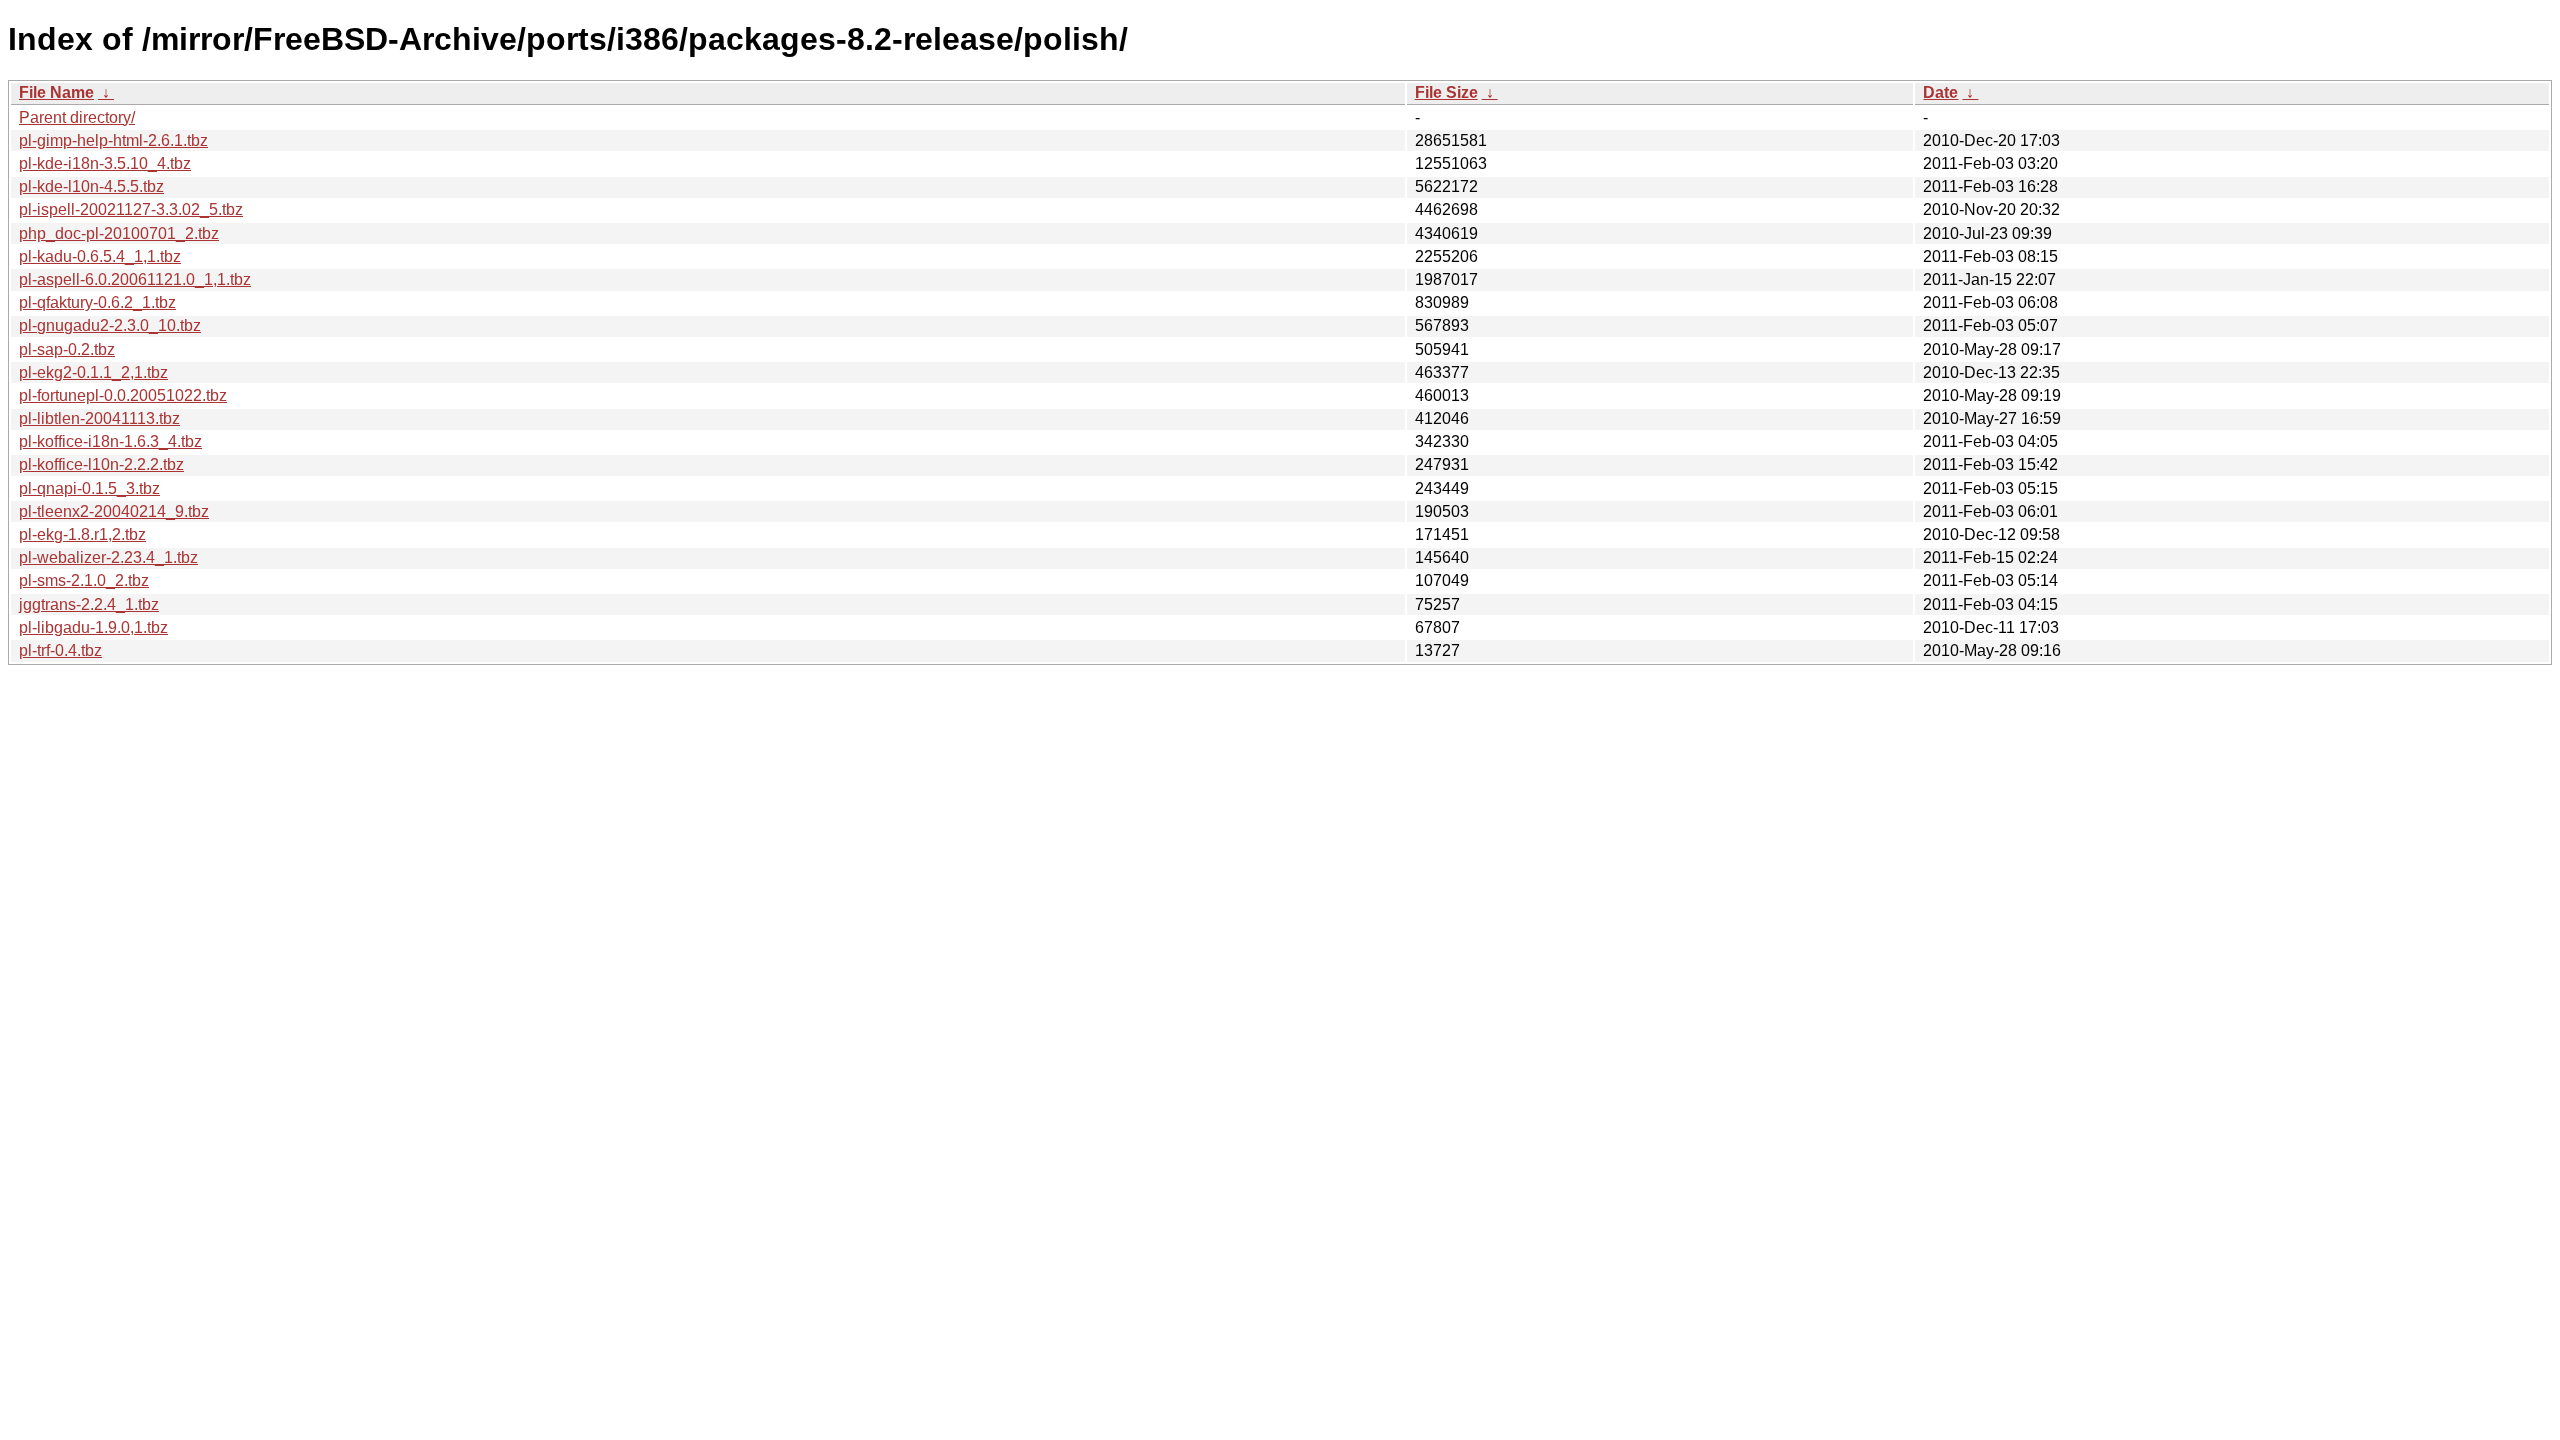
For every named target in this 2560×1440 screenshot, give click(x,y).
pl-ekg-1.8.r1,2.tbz (82, 534)
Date (1940, 92)
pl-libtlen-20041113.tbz (99, 418)
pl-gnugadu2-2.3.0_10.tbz (110, 325)
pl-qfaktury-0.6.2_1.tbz (97, 302)
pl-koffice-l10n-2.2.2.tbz (101, 464)
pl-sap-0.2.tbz (67, 349)
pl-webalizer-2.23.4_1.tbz (108, 557)
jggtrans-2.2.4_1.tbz (89, 604)
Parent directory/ (77, 117)
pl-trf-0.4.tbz (60, 650)
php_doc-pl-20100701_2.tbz (119, 233)
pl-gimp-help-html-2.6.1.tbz (113, 140)
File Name (56, 92)
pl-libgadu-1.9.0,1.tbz (93, 627)
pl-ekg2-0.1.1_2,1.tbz (93, 372)
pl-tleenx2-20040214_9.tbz (114, 511)
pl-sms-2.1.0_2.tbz (84, 580)
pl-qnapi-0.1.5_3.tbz (89, 488)
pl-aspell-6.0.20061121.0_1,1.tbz (135, 279)
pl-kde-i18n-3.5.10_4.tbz (105, 163)
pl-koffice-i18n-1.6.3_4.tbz (110, 441)
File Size (1446, 92)
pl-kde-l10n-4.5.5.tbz (91, 186)
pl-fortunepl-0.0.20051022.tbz (123, 395)
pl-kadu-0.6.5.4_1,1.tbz (100, 256)
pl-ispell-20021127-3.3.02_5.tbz (131, 209)
